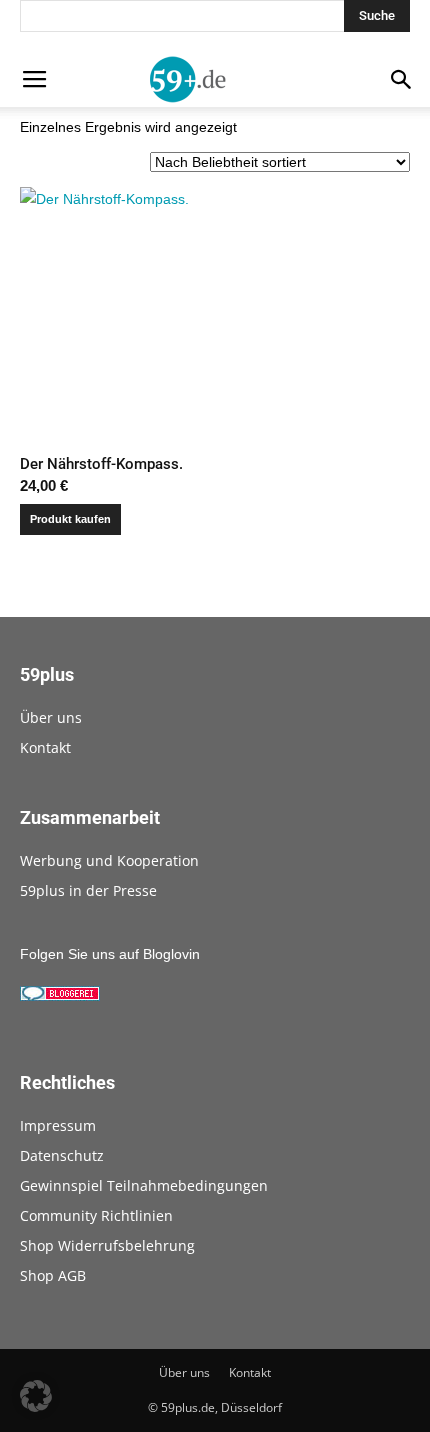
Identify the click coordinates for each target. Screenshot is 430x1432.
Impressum (58, 1125)
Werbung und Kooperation (109, 860)
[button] (36, 1396)
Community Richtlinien (96, 1215)
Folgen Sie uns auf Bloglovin (110, 954)
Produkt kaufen (70, 519)
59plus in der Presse (88, 890)
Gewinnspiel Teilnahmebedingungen (144, 1185)
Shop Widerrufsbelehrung (107, 1245)
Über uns (51, 717)
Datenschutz (62, 1155)
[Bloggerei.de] (60, 996)
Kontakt (45, 747)
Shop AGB (53, 1275)
